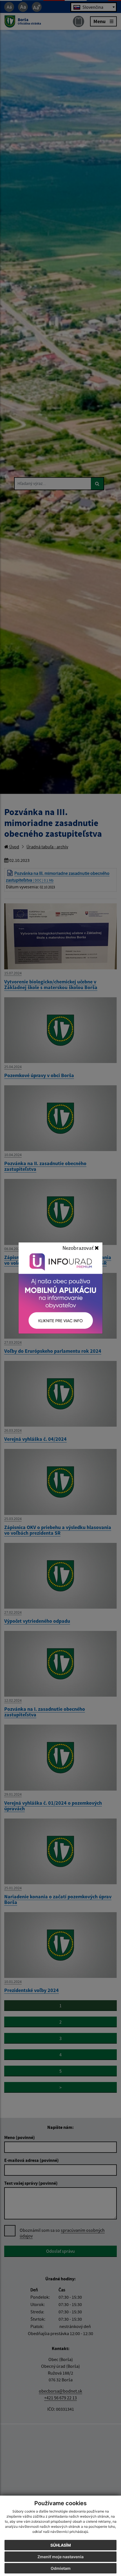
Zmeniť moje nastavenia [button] (60, 2557)
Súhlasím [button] (61, 2545)
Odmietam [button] (61, 2568)
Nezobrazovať (79, 1248)
